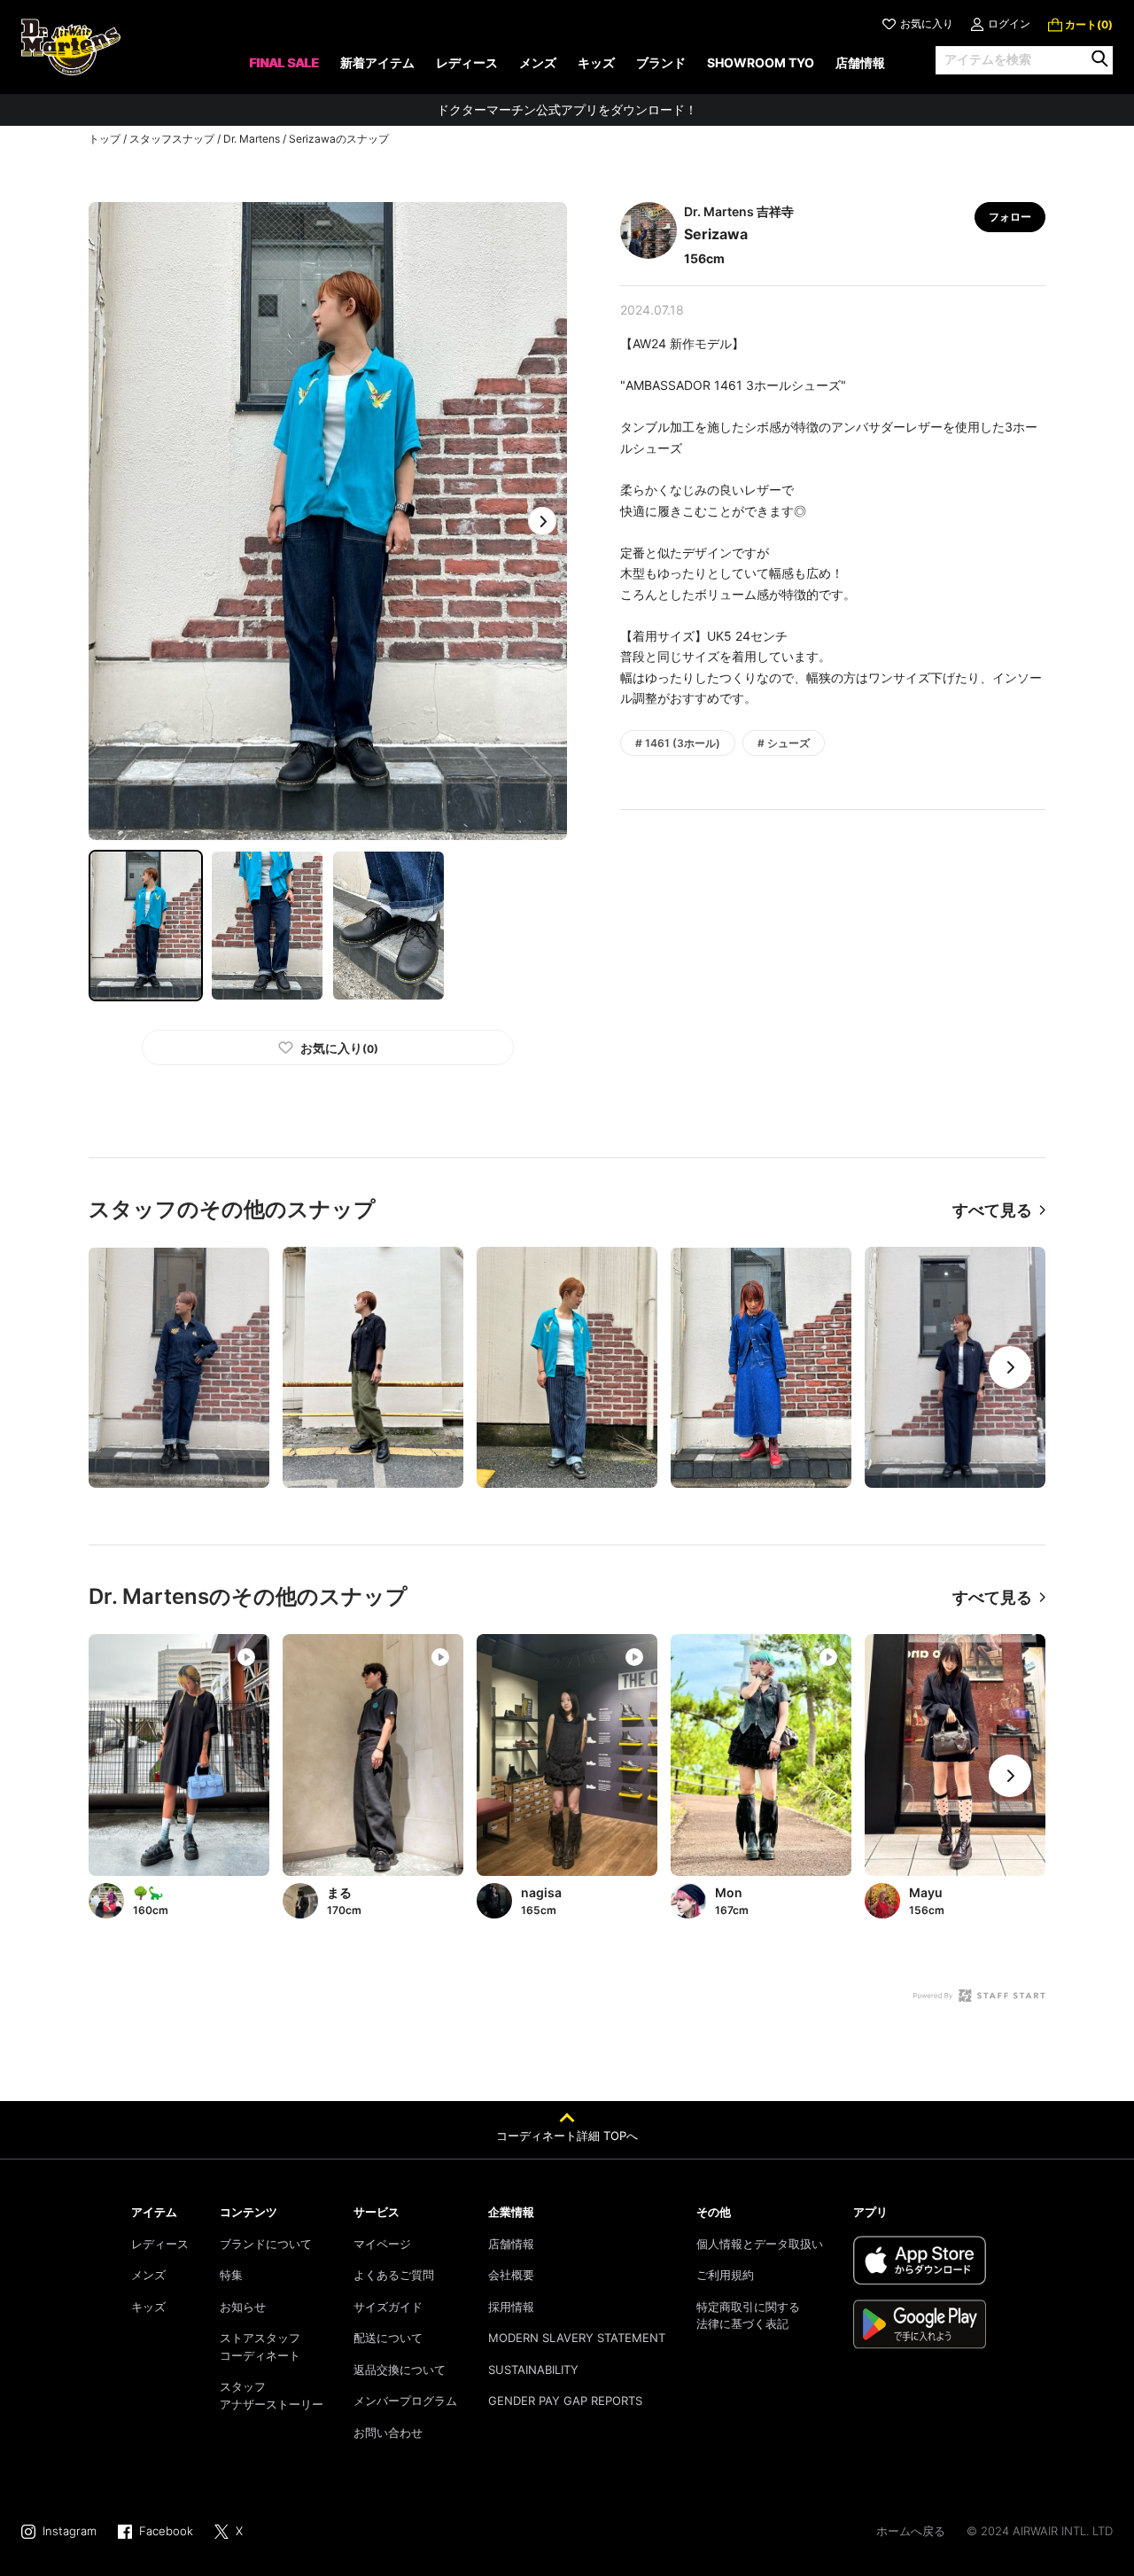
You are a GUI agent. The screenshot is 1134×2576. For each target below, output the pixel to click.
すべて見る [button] (992, 1210)
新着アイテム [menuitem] (377, 62)
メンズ (148, 2275)
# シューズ (784, 743)
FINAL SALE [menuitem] (284, 62)
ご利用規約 (725, 2275)
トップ (105, 139)
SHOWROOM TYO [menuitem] (761, 62)
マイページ (382, 2244)
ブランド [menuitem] (661, 62)
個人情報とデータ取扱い (760, 2244)
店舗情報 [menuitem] (860, 62)
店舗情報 (511, 2244)
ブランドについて (266, 2244)
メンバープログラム (405, 2401)
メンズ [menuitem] (538, 62)
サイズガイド (388, 2307)
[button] (542, 521)
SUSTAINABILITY (533, 2370)
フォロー (1010, 217)
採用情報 (511, 2307)
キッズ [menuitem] (596, 62)
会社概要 (511, 2275)
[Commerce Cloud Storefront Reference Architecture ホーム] (71, 47)
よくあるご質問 (394, 2275)
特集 (231, 2275)
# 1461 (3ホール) (678, 743)
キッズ (148, 2307)
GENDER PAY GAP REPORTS (565, 2401)
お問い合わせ (388, 2432)
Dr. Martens (252, 139)
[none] (284, 69)
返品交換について (400, 2370)
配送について (388, 2338)
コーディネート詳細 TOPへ (567, 2136)
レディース (160, 2244)
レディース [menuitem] (467, 62)
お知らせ (243, 2307)
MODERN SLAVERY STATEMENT (577, 2338)
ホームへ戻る (911, 2531)
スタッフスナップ (172, 139)
